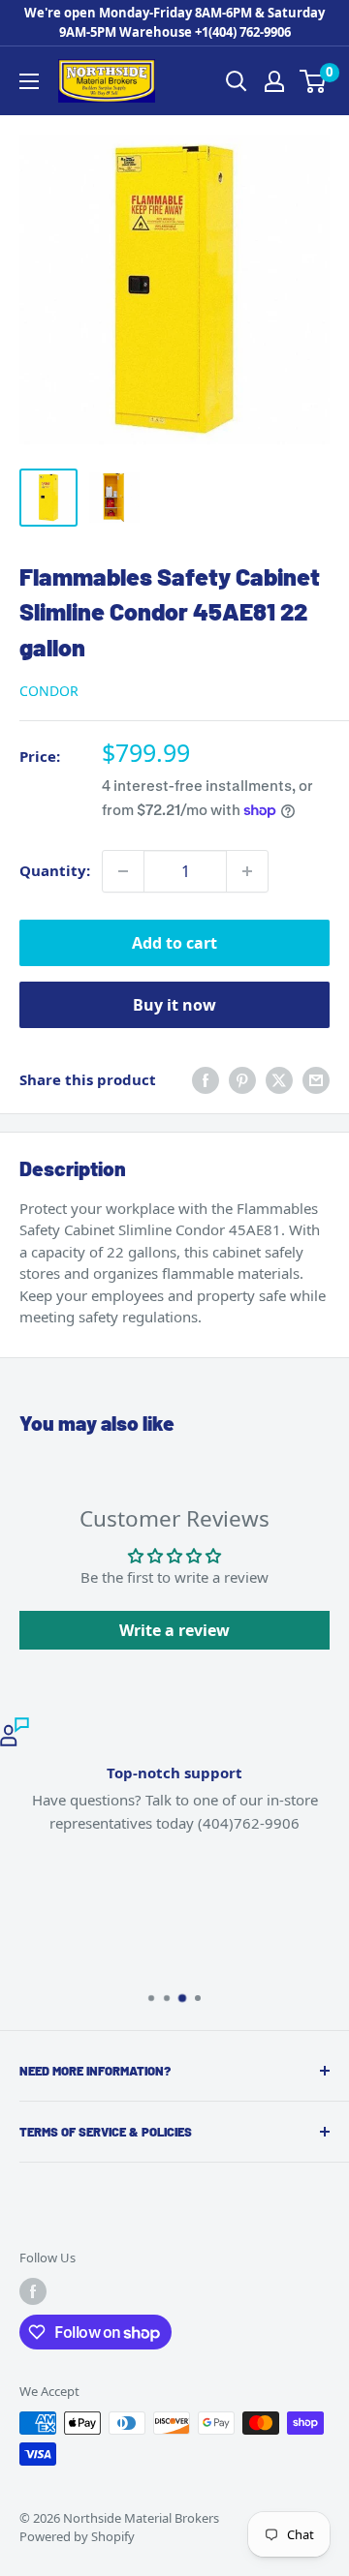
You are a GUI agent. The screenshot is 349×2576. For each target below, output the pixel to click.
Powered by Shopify (77, 2536)
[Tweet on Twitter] (279, 1080)
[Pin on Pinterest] (242, 1080)
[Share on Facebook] (206, 1080)
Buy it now (174, 1005)
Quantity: (55, 870)
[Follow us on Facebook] (33, 2291)
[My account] (274, 81)
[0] (314, 81)
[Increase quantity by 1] (247, 871)
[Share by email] (316, 1080)
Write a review (174, 1630)
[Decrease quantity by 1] (123, 871)
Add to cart (174, 943)
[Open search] (237, 81)
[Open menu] (29, 81)
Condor (49, 691)
